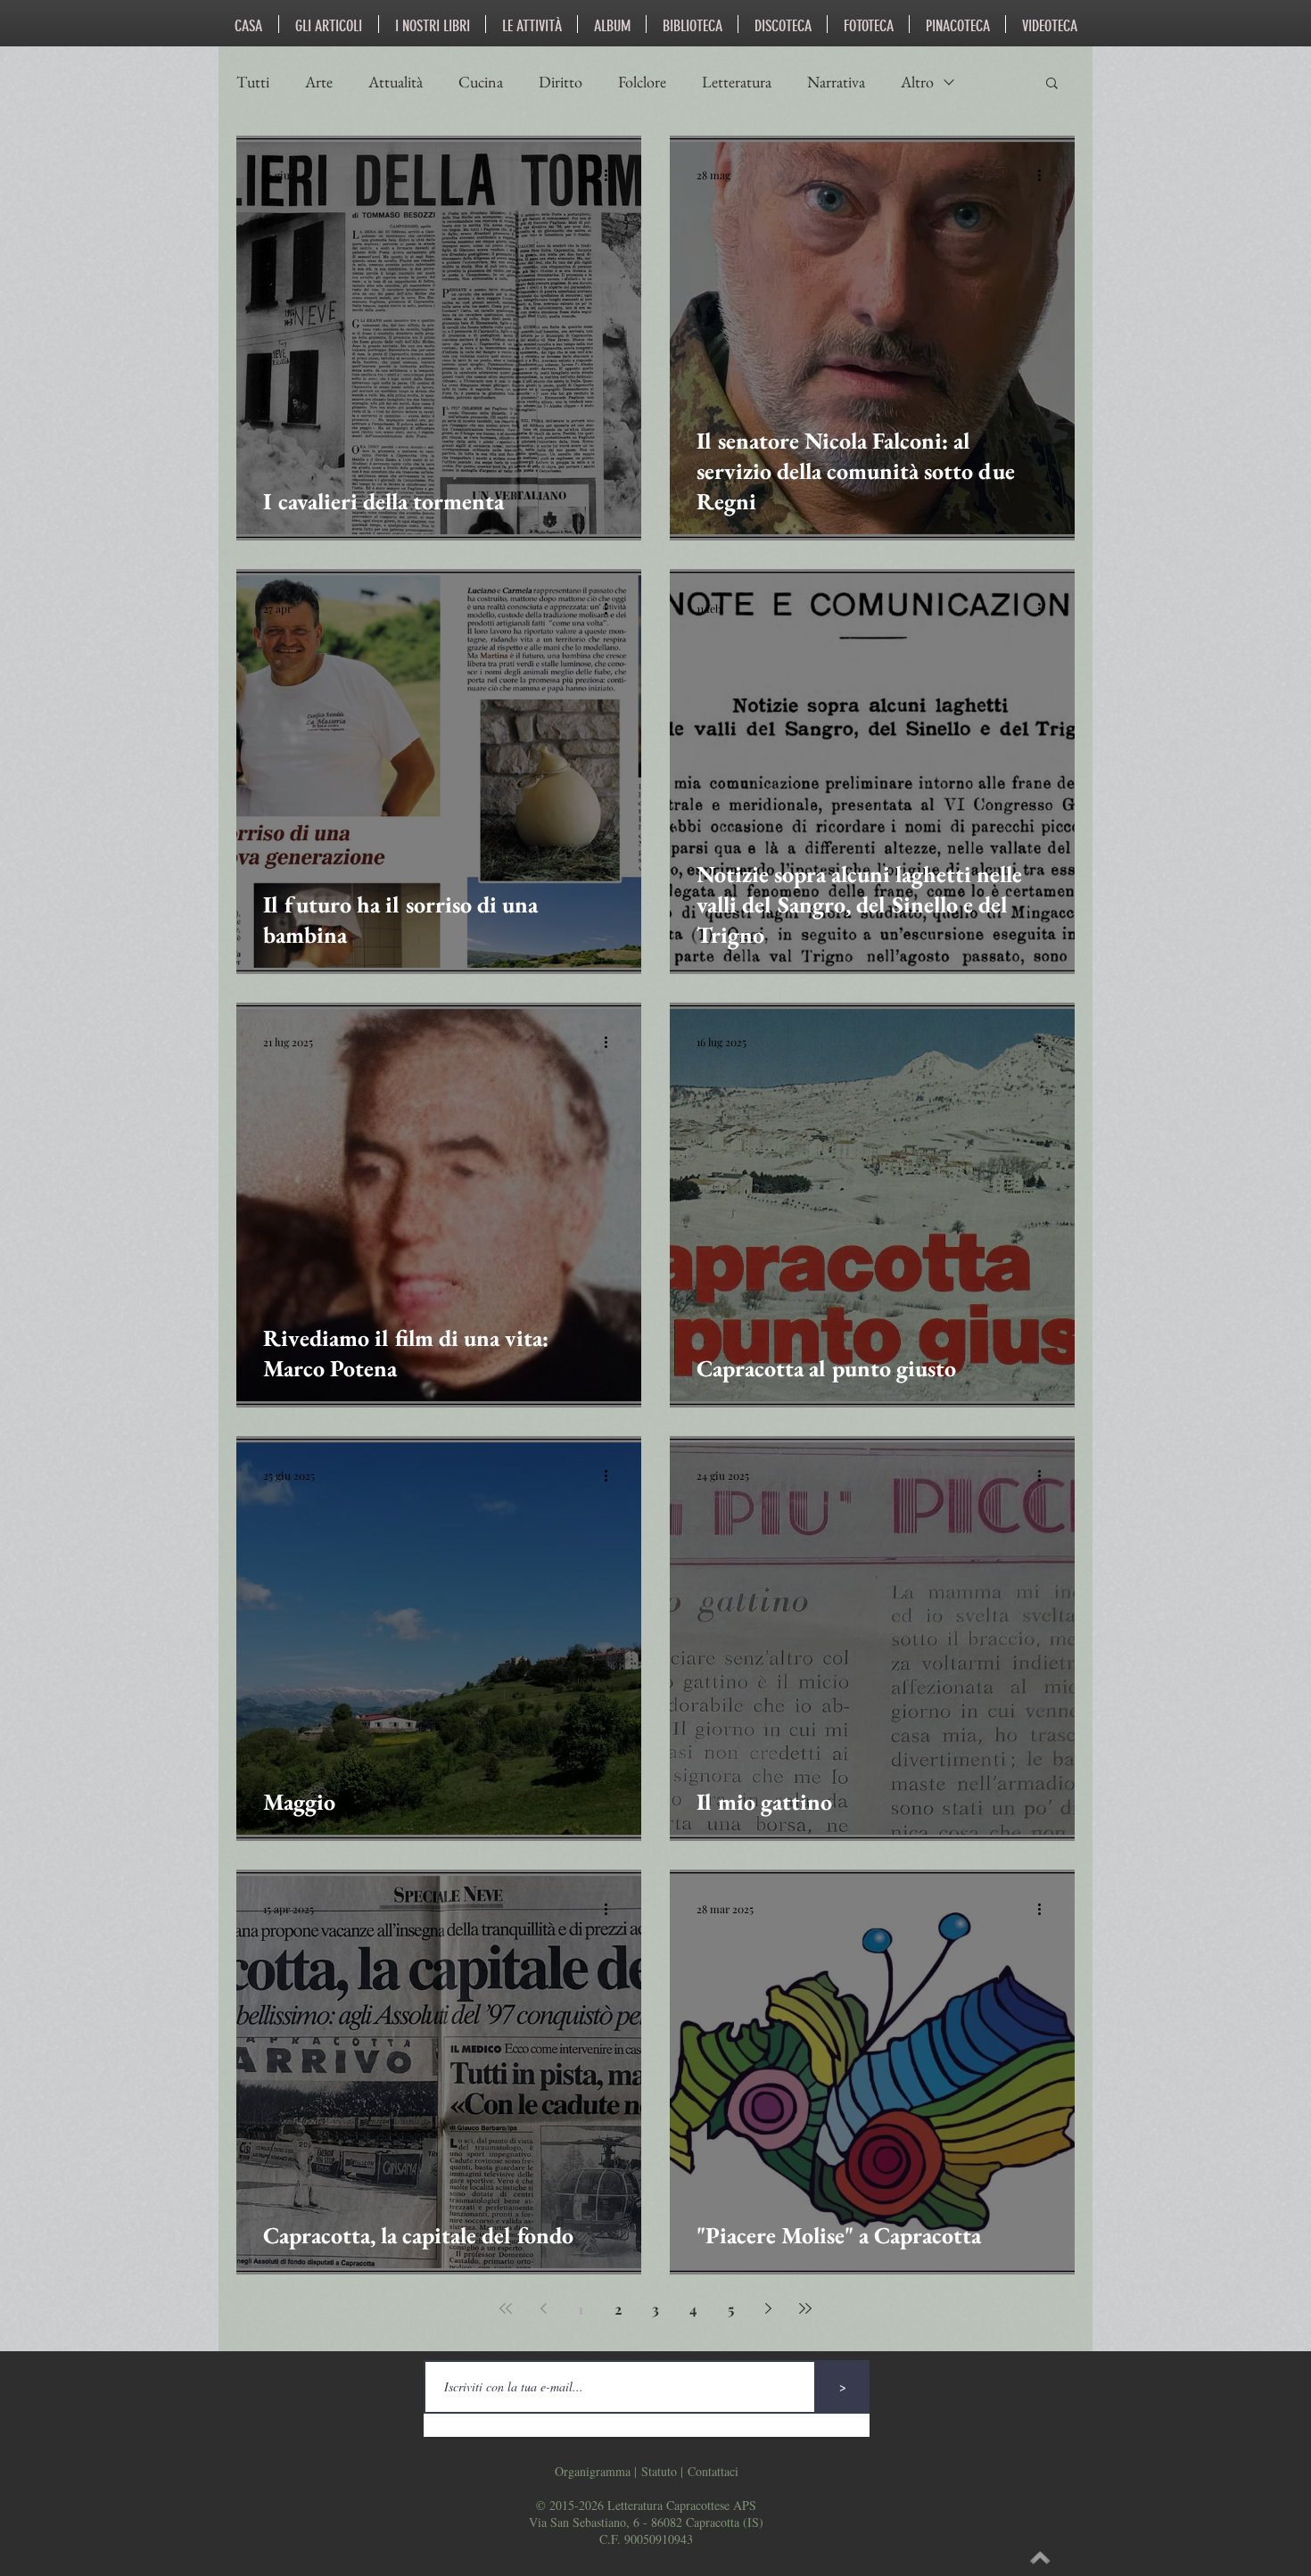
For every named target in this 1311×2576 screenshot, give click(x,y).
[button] (1052, 84)
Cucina (481, 82)
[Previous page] (543, 2308)
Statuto (659, 2471)
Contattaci (713, 2471)
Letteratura (737, 82)
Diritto (561, 82)
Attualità (396, 82)
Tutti (253, 82)
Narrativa (836, 82)
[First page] (506, 2308)
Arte (319, 82)
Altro (917, 82)
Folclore (642, 82)
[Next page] (768, 2308)
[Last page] (805, 2308)
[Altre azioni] (612, 175)
